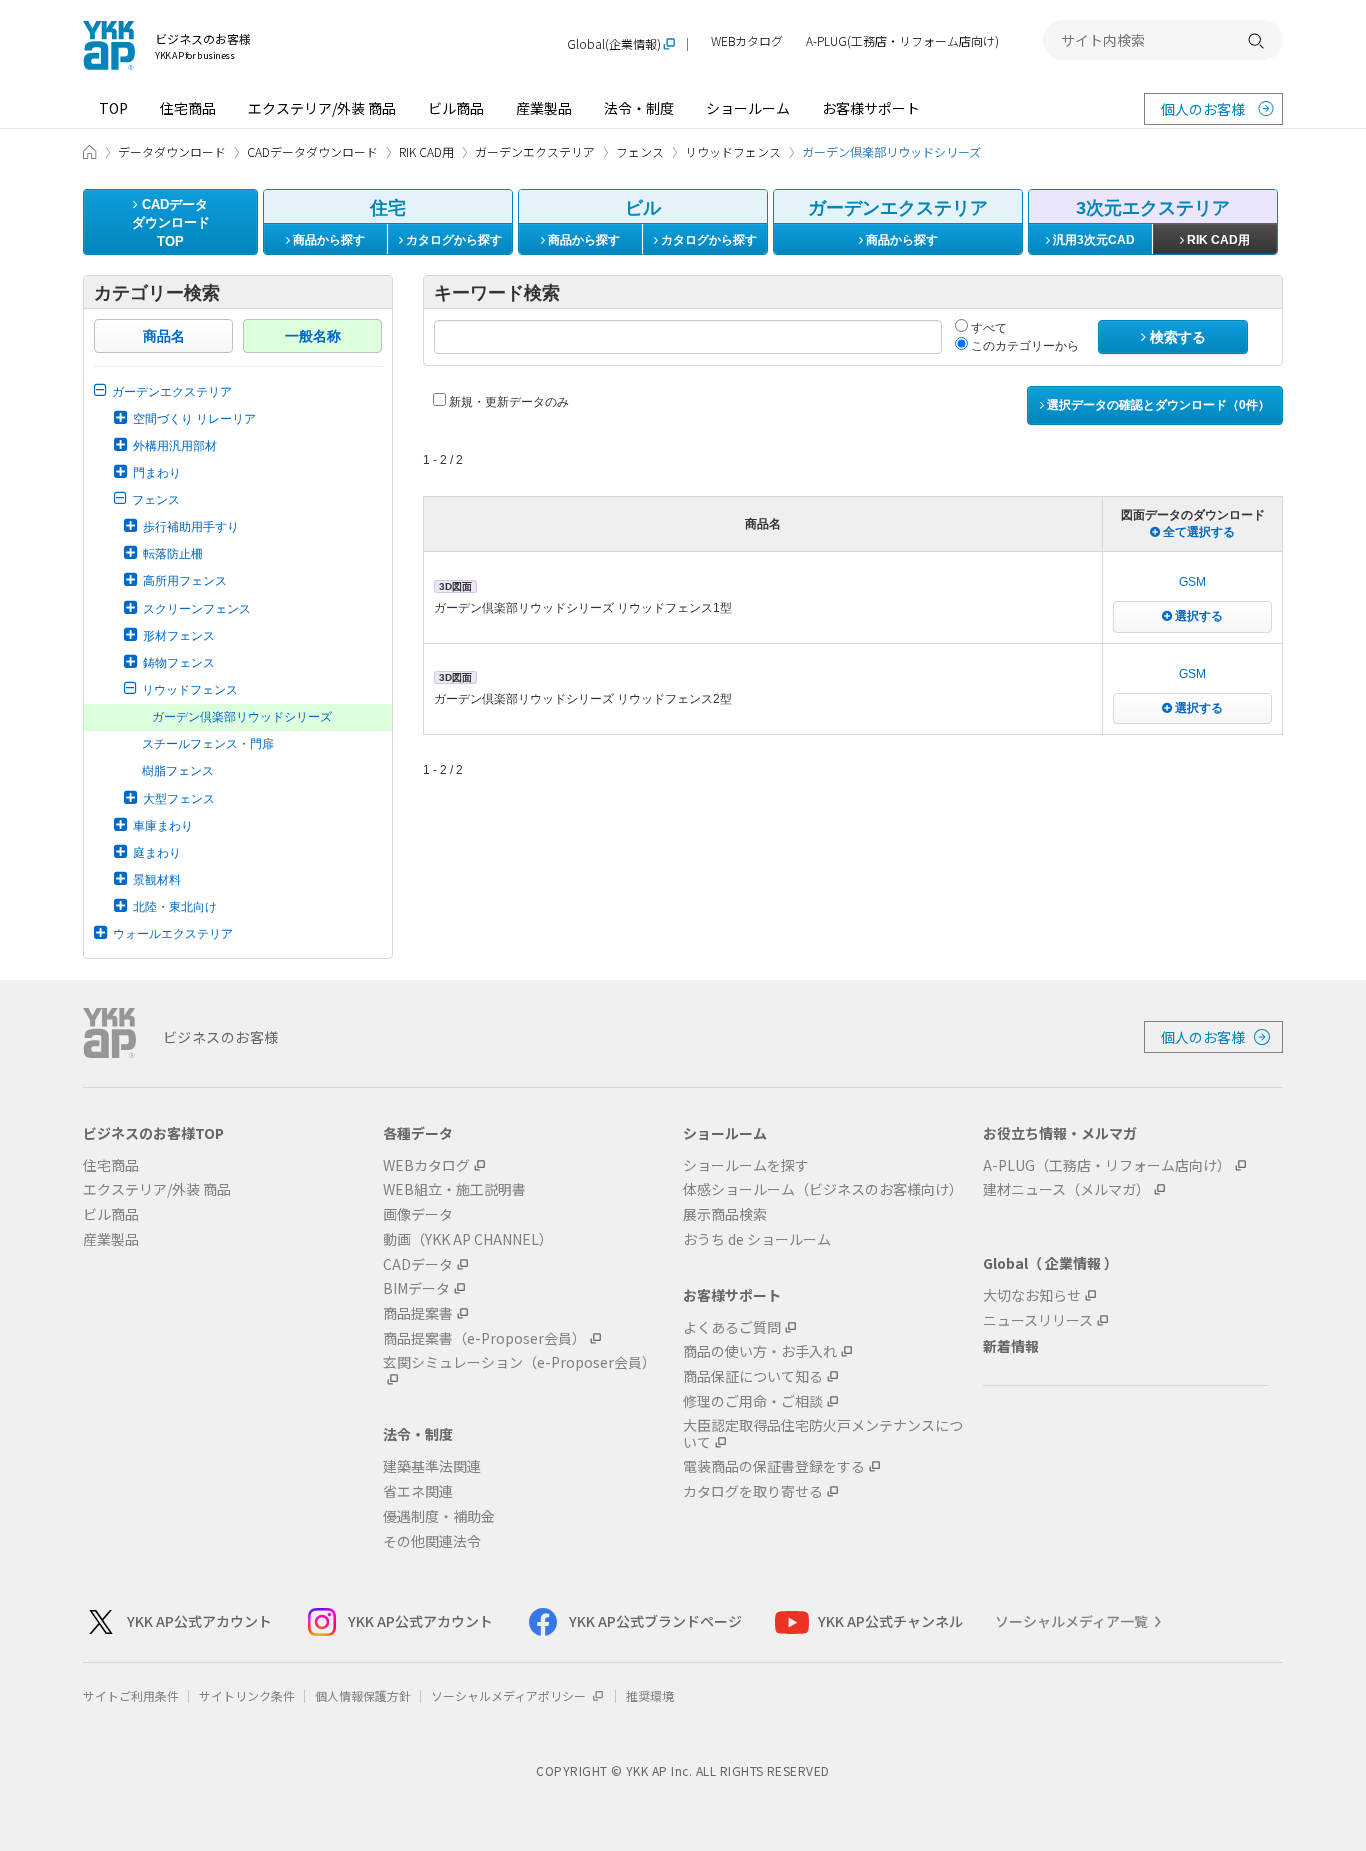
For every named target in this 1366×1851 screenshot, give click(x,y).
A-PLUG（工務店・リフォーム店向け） (1107, 1165)
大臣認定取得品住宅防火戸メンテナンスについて (823, 1434)
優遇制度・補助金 (439, 1516)
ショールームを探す (746, 1165)
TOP (113, 108)
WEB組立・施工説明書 (454, 1189)
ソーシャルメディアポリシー (510, 1695)
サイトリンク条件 (247, 1695)
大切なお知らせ (1032, 1295)
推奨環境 (650, 1695)
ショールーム (748, 108)
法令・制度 (639, 108)
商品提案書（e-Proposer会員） (484, 1338)
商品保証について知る (753, 1376)
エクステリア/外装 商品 (322, 108)
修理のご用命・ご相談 (753, 1401)
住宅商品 (188, 108)
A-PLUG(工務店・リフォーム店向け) (902, 41)
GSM (1192, 582)
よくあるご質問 (732, 1327)
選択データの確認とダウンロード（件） (1157, 405)
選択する (1197, 616)
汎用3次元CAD (1092, 240)
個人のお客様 (1203, 109)
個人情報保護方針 (363, 1695)
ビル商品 (456, 108)
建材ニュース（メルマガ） (1066, 1189)
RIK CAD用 (1217, 240)
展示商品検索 (725, 1214)
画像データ (418, 1214)
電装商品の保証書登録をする (774, 1466)
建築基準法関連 (432, 1466)
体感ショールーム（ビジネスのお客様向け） (823, 1189)
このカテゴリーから (1023, 346)
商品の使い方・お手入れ (760, 1351)
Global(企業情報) (614, 44)
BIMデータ (416, 1288)
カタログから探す (452, 240)
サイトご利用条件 (131, 1695)
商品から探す (327, 240)
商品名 (164, 336)
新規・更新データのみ (507, 402)
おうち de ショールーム (757, 1239)
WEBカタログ (747, 41)
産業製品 (544, 108)
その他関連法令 (432, 1541)
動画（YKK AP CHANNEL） (468, 1239)
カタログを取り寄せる (753, 1491)
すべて (987, 328)
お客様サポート (871, 108)
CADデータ (418, 1264)
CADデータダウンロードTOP (171, 223)
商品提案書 (418, 1313)
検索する (1176, 337)
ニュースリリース (1038, 1320)
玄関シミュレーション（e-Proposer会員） (519, 1363)
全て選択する (1197, 532)
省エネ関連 (418, 1491)
